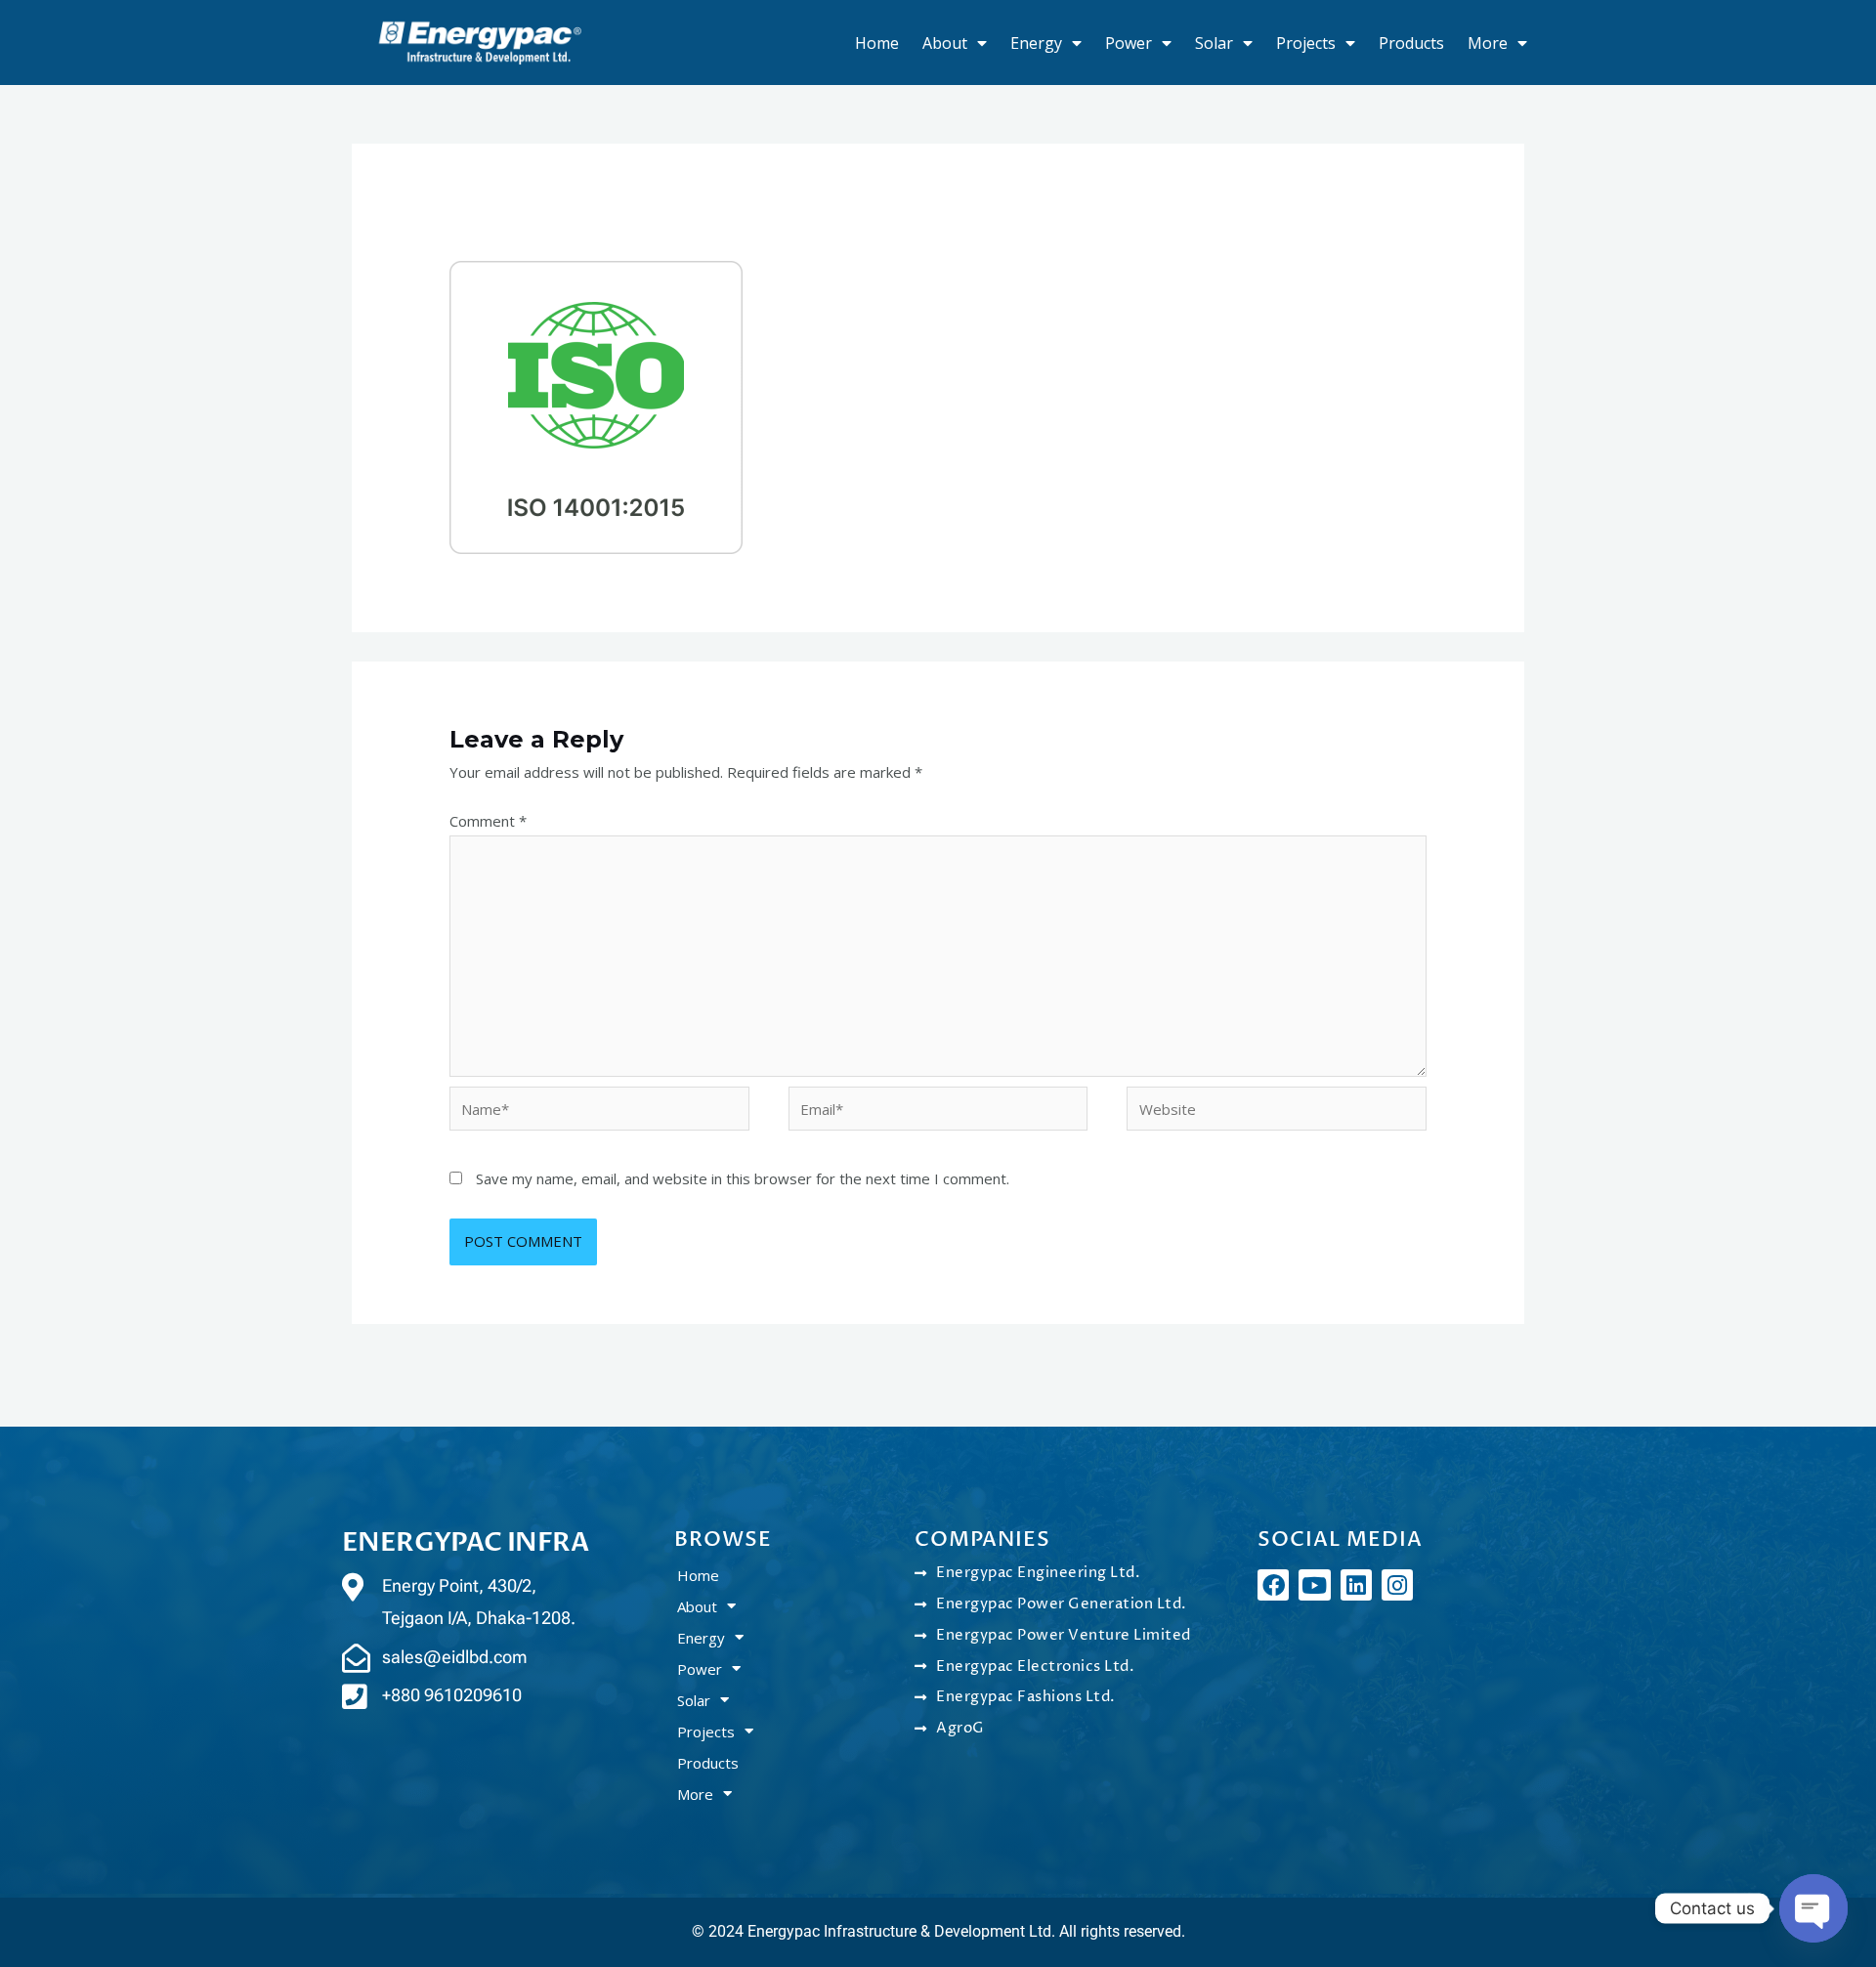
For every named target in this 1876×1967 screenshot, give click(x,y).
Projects (1306, 43)
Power (1129, 43)
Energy (1036, 43)
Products (1411, 43)
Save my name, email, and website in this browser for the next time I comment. (743, 1178)
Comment (488, 821)
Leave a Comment (511, 232)
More (1488, 43)
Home (877, 43)
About (945, 43)
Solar (1214, 43)
